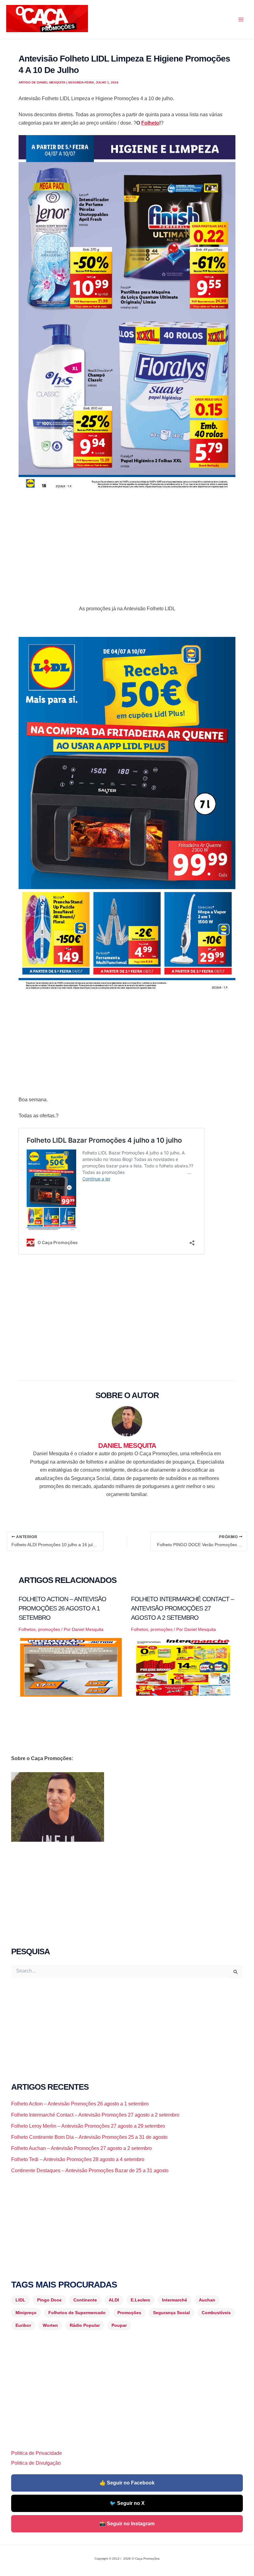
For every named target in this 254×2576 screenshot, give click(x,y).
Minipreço (26, 2313)
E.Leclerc (140, 2300)
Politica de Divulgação (36, 2463)
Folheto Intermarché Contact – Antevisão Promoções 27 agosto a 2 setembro (182, 1608)
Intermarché (175, 2300)
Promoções (129, 2313)
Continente (85, 2300)
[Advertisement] (127, 543)
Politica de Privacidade (37, 2453)
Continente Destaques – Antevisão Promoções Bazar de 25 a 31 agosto (90, 2171)
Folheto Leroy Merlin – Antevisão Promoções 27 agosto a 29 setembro (88, 2126)
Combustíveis (216, 2313)
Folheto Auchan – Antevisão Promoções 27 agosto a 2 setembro (81, 2148)
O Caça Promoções (12, 33)
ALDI (114, 2300)
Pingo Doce (49, 2300)
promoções (49, 1629)
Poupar (119, 2325)
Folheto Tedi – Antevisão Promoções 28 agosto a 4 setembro (78, 2159)
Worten (50, 2325)
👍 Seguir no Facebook (127, 2483)
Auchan (207, 2300)
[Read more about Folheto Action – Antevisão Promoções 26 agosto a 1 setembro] (71, 1667)
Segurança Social (171, 2313)
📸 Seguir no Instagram (127, 2524)
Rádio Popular (85, 2325)
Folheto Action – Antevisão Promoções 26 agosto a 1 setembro (62, 1608)
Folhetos (27, 1629)
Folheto (150, 123)
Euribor (23, 2325)
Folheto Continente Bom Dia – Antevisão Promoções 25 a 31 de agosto (89, 2137)
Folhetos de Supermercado (77, 2313)
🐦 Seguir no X (127, 2503)
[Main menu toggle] (241, 19)
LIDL (20, 2300)
